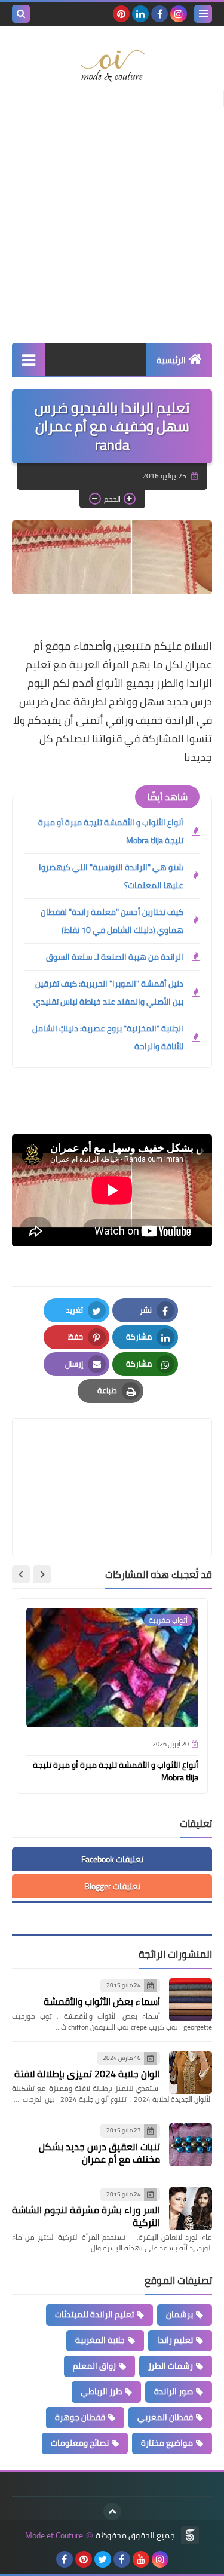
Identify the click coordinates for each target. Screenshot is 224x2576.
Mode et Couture (54, 2536)
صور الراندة (174, 2391)
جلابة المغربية (100, 2340)
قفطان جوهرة (80, 2417)
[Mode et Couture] (112, 66)
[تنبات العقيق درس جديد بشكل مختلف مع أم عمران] (191, 2145)
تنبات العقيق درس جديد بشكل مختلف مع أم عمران (99, 2153)
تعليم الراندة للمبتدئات (94, 2314)
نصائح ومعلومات (80, 2443)
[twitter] (103, 2559)
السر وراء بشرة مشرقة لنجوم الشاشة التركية (86, 2216)
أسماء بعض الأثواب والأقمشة (102, 2001)
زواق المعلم (94, 2366)
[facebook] (159, 14)
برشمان (179, 2314)
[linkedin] (140, 14)
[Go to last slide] (42, 1574)
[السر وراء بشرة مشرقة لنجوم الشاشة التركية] (191, 2209)
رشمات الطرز (171, 2366)
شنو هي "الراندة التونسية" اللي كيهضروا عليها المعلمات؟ (111, 876)
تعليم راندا (175, 2340)
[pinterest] (121, 14)
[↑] (112, 2511)
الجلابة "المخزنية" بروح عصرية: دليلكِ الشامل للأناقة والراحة (108, 1037)
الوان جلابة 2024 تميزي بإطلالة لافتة (87, 2074)
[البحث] (21, 14)
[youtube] (141, 2559)
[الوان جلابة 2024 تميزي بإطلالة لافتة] (191, 2073)
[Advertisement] (112, 219)
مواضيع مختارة (167, 2443)
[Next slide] (21, 1574)
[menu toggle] (203, 14)
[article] (112, 1459)
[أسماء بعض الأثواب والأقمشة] (191, 2000)
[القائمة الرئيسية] (28, 359)
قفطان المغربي (165, 2417)
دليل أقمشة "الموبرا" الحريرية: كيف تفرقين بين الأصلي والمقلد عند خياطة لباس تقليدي (108, 993)
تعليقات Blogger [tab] (112, 1886)
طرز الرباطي (101, 2391)
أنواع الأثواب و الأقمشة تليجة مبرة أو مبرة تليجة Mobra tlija (111, 831)
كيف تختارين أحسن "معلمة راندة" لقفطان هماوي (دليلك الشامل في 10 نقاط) (112, 921)
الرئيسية (171, 360)
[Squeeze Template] (190, 2535)
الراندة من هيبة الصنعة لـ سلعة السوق (115, 957)
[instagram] (179, 14)
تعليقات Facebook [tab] (112, 1859)
